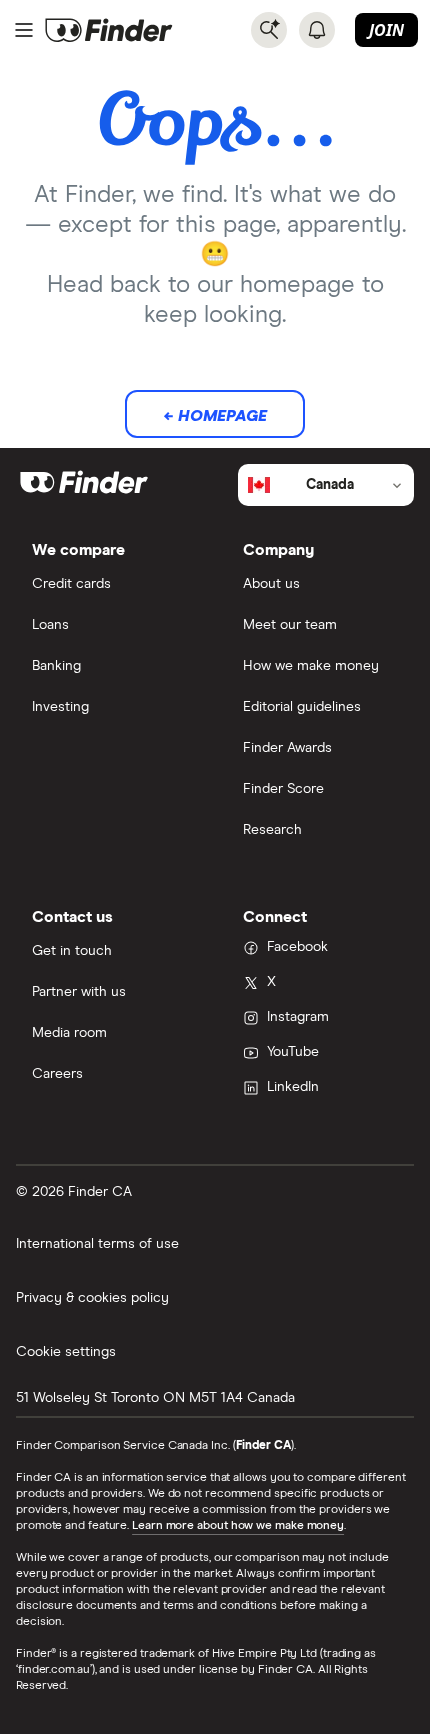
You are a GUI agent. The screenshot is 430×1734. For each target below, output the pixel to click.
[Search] (269, 30)
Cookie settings (66, 1352)
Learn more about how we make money (238, 1526)
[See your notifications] (317, 30)
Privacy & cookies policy (92, 1298)
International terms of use (97, 1244)
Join (386, 30)
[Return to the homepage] (109, 30)
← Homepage (215, 416)
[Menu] (24, 30)
